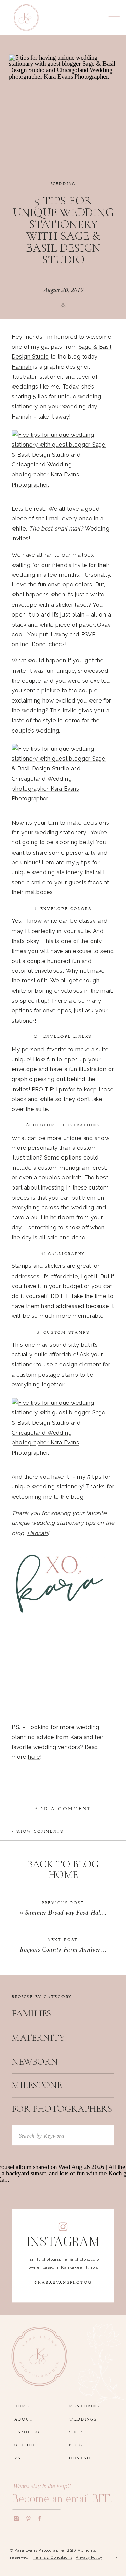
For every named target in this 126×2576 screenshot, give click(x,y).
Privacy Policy (89, 2557)
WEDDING (63, 183)
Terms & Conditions (52, 2557)
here (34, 1757)
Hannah (22, 366)
